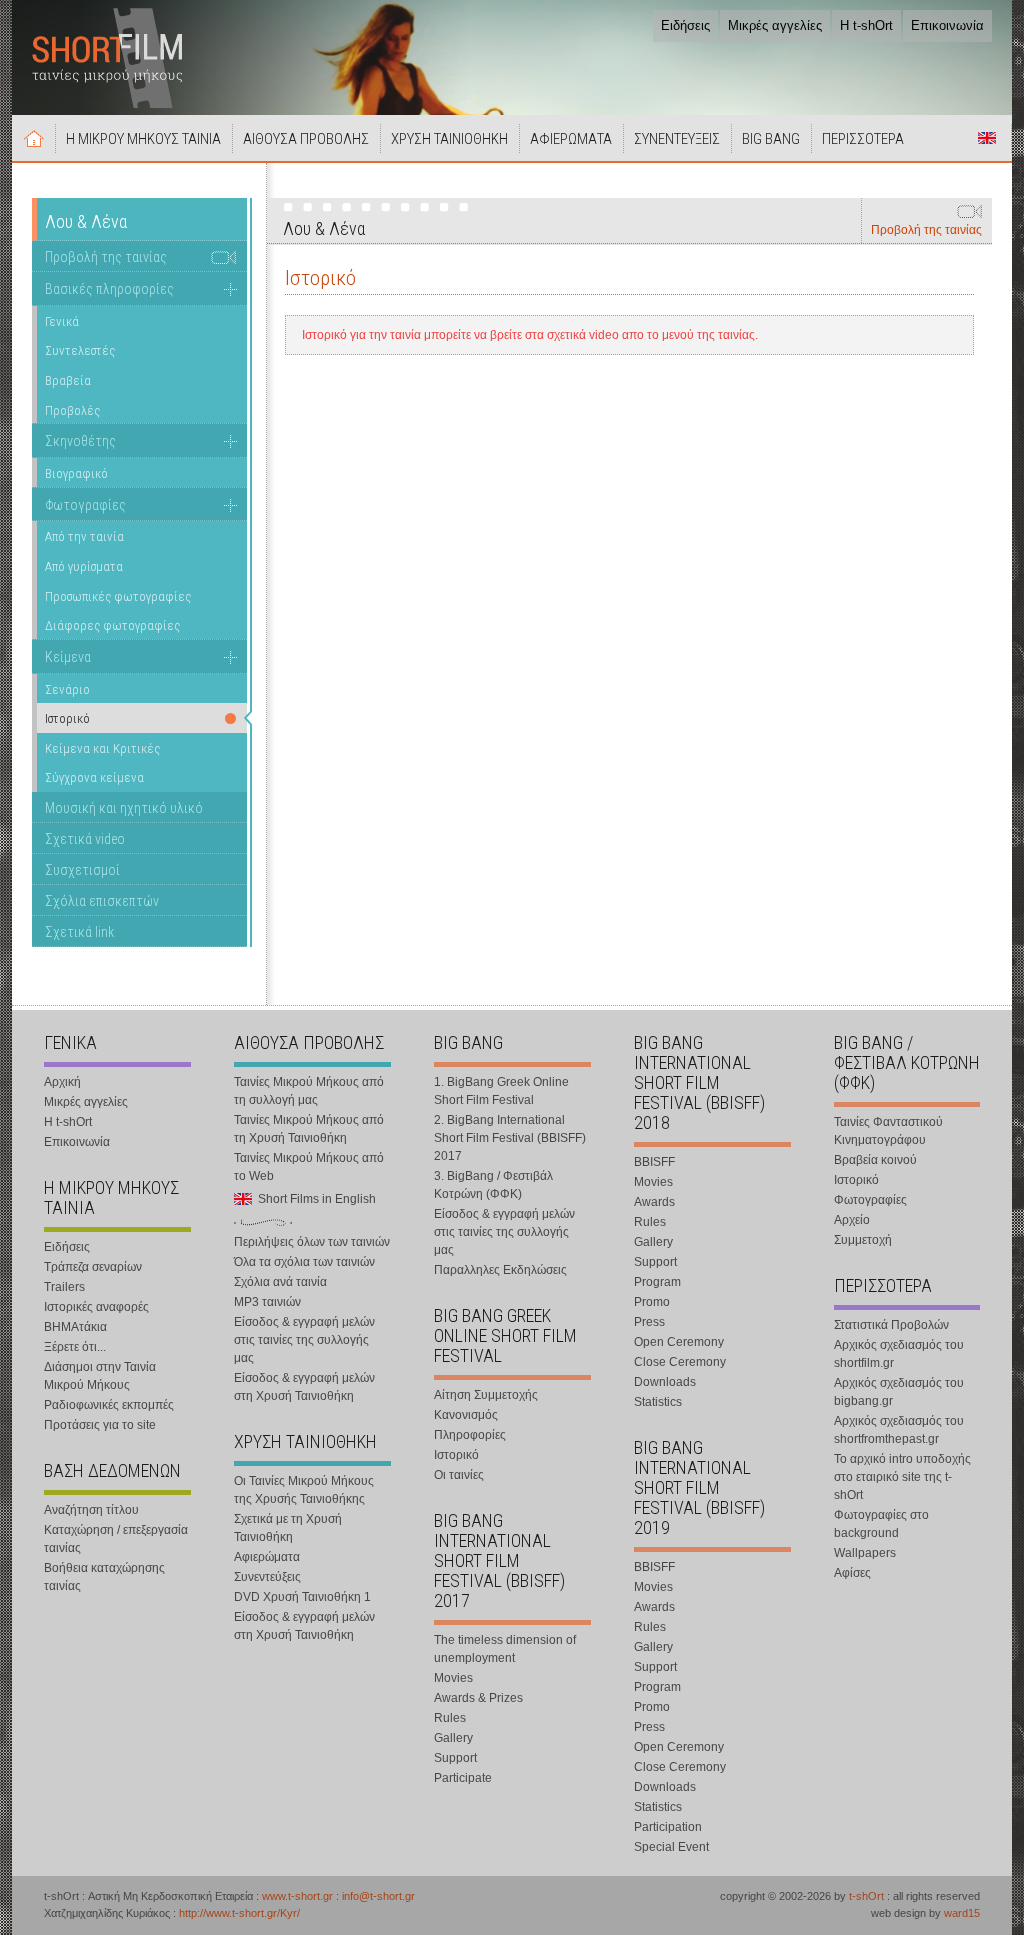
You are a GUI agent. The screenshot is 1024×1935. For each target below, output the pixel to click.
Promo (652, 1302)
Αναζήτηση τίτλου (91, 1510)
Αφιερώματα (267, 1557)
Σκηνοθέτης (80, 441)
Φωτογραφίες (85, 505)
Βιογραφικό (76, 473)
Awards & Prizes (478, 1698)
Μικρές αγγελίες (775, 25)
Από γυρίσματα (84, 566)
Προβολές (72, 410)
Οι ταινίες (459, 1475)
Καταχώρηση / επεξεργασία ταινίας (116, 1539)
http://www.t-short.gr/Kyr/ (239, 1913)
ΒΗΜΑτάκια (75, 1327)
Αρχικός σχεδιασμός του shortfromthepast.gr (899, 1430)
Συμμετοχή (863, 1240)
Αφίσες (852, 1573)
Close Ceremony (680, 1362)
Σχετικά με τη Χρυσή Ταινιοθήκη (288, 1528)
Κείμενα (68, 657)
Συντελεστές (80, 350)
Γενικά (62, 321)
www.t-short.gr (297, 1896)
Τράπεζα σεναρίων (93, 1267)
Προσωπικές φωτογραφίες (118, 596)
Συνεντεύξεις (267, 1577)
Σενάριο (67, 689)
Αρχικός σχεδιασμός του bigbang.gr (899, 1392)
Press (649, 1322)
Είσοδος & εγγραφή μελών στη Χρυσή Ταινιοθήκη (304, 1387)
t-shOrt (866, 1896)
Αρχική (34, 138)
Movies (453, 1678)
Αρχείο (852, 1220)
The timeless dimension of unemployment (505, 1649)
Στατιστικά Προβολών (891, 1325)
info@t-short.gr (378, 1896)
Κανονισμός (466, 1415)
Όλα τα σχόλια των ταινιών (304, 1262)
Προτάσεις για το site (100, 1425)
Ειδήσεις (685, 25)
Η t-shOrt (866, 25)
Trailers (64, 1287)
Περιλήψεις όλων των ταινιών (312, 1242)
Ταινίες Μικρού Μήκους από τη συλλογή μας (309, 1091)
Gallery (453, 1738)
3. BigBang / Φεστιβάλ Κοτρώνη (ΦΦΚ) (493, 1185)
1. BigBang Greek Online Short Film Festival (501, 1091)
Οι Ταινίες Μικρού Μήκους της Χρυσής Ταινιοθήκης (304, 1490)
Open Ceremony (679, 1342)
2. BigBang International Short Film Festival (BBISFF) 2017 (510, 1138)
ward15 (962, 1913)
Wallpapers (865, 1553)
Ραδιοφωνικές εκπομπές (109, 1405)
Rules (450, 1718)
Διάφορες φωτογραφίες (112, 625)
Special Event (671, 1847)
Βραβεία (68, 380)
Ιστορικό (456, 1455)
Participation (668, 1827)
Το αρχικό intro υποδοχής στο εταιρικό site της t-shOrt (902, 1477)
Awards (654, 1202)
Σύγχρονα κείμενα (94, 777)
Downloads (665, 1382)
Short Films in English (987, 138)
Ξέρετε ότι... (75, 1347)
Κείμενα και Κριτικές (102, 748)
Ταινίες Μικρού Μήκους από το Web (309, 1167)
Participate (463, 1778)
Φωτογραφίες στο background (881, 1524)
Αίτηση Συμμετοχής (486, 1395)
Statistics (658, 1402)
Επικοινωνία (947, 25)
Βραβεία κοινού (875, 1160)
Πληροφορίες (470, 1435)
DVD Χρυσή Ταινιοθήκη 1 (302, 1597)
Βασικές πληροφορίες (109, 289)
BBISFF (654, 1162)
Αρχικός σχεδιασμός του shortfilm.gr (899, 1354)
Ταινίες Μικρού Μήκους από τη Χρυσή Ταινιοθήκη (309, 1129)
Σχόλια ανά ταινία (280, 1282)
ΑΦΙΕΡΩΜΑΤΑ (571, 139)
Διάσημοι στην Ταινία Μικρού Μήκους (100, 1376)
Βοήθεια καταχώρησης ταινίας (104, 1577)
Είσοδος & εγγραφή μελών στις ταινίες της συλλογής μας (304, 1340)
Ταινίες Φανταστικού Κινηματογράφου (888, 1131)
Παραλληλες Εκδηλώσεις (500, 1270)
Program (657, 1282)
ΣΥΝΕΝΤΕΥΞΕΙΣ (677, 139)
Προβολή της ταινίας (926, 230)
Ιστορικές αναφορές (96, 1307)
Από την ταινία (84, 536)
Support (455, 1758)
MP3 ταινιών (267, 1302)
